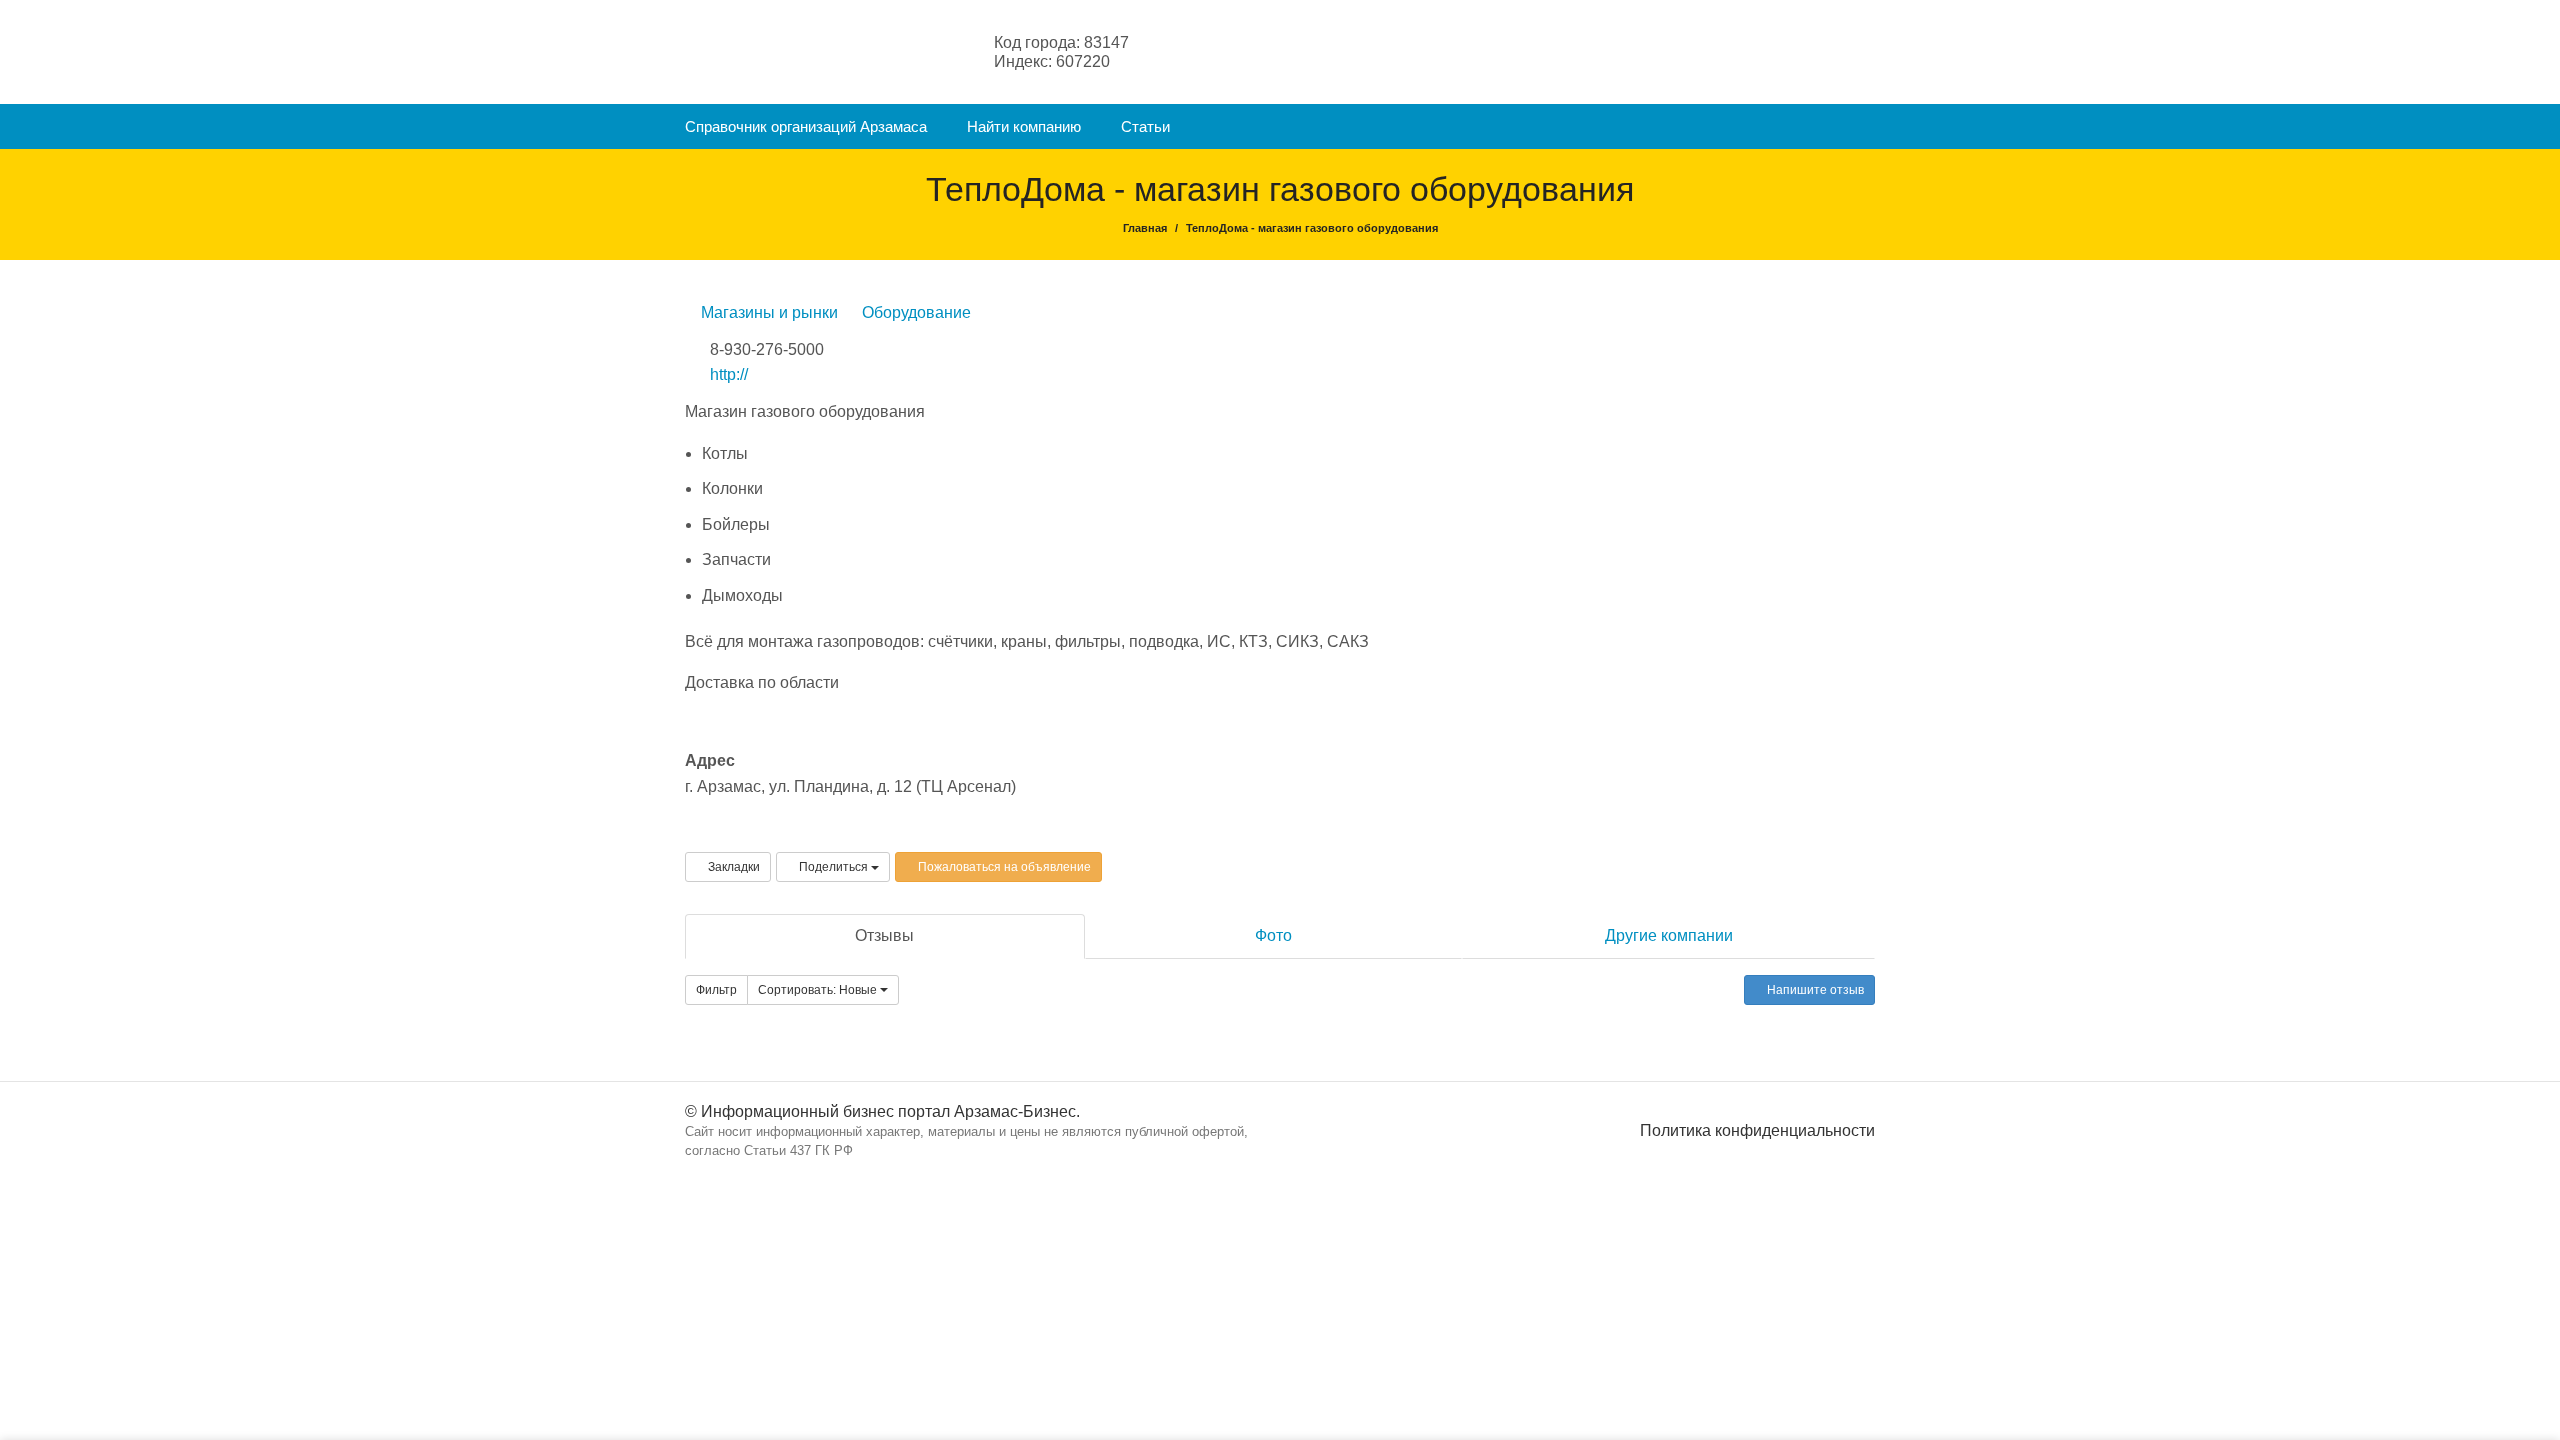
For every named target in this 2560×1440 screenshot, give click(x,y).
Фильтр (716, 990)
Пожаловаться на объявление (1003, 867)
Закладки (732, 867)
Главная (1145, 228)
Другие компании (1669, 935)
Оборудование (914, 312)
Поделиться (833, 867)
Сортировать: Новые (819, 990)
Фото (1273, 935)
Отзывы (884, 935)
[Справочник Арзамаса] (784, 50)
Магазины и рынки (767, 312)
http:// (729, 374)
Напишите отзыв (1814, 990)
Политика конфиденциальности (1757, 1130)
